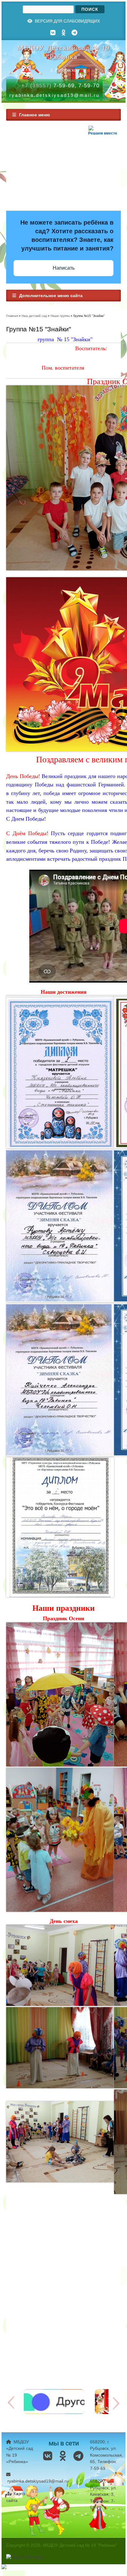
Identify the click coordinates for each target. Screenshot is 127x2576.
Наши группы (60, 316)
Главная (12, 316)
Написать (64, 268)
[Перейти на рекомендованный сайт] (54, 2412)
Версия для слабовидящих (67, 21)
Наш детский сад (34, 316)
